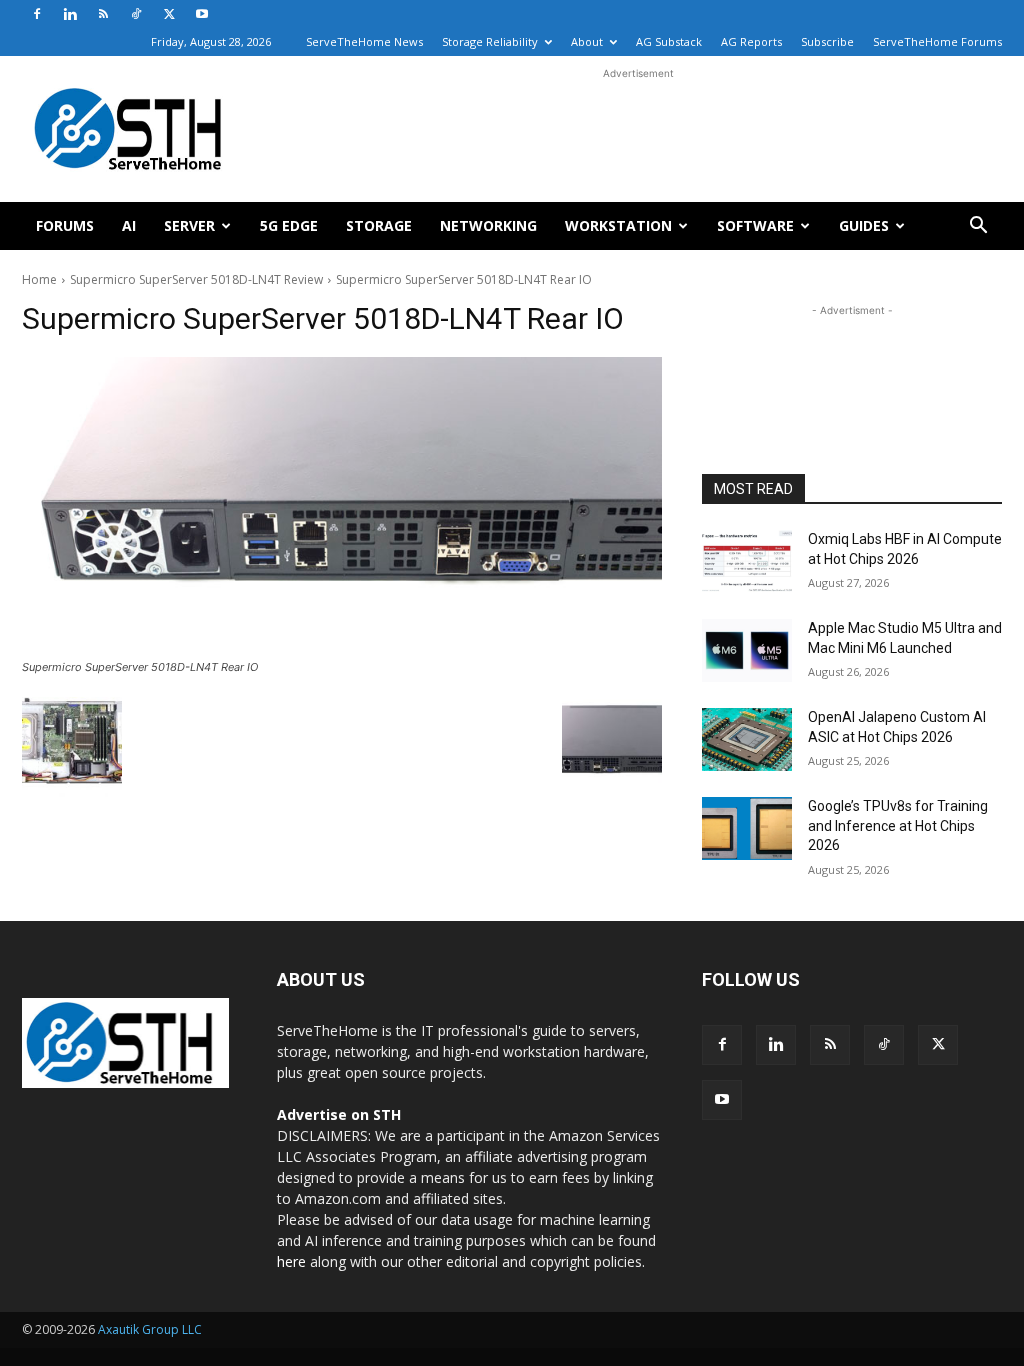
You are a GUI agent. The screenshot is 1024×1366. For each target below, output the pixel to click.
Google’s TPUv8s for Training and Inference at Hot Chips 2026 (898, 825)
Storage (379, 225)
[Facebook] (37, 14)
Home (39, 279)
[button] (978, 227)
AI (129, 225)
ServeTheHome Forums (937, 41)
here (291, 1261)
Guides (864, 225)
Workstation (618, 225)
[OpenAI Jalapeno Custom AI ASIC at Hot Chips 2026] (747, 739)
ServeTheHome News (364, 41)
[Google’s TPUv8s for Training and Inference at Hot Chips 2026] (747, 828)
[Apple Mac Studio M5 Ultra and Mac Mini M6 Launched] (747, 650)
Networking (488, 225)
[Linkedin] (70, 14)
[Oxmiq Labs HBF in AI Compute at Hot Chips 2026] (747, 561)
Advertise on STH (339, 1114)
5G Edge (289, 225)
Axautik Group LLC (150, 1329)
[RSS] (103, 14)
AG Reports (751, 41)
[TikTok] (136, 14)
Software (755, 225)
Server (189, 225)
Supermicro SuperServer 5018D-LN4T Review (196, 279)
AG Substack (669, 41)
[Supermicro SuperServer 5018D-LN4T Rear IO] (342, 505)
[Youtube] (202, 14)
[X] (169, 14)
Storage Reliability (490, 41)
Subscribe (827, 41)
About (587, 41)
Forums (65, 225)
